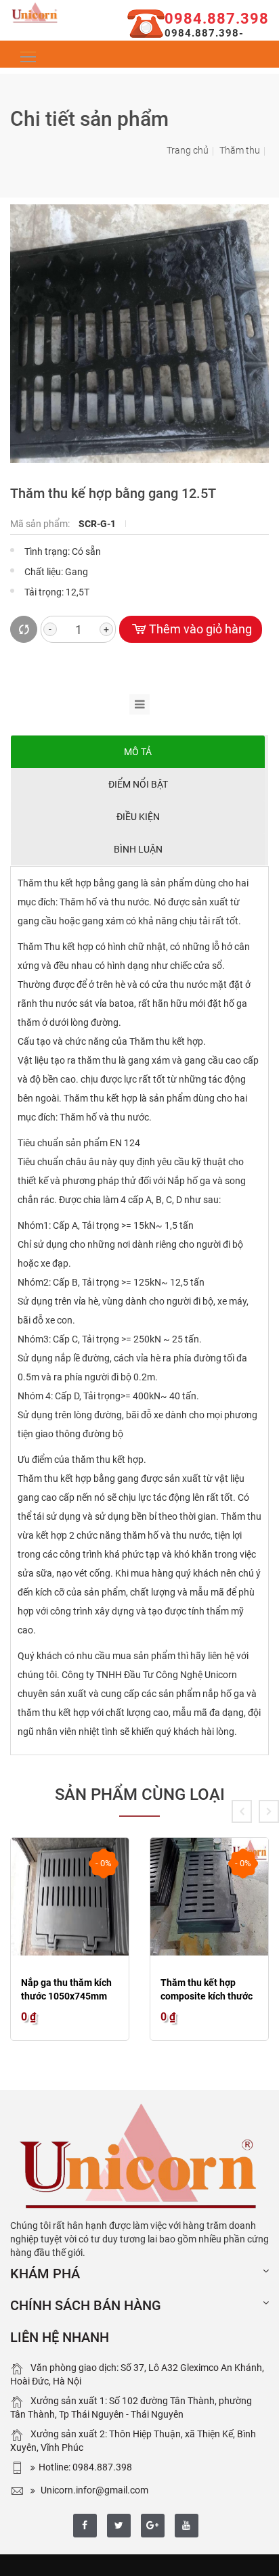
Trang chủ (188, 150)
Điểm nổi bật (138, 784)
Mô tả (138, 752)
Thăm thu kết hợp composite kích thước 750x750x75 (207, 1996)
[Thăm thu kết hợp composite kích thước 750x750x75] (209, 1897)
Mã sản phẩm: (41, 524)
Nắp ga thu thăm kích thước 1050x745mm (66, 1989)
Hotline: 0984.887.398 (85, 2467)
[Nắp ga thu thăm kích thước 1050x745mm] (70, 1897)
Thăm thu (240, 150)
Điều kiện (138, 817)
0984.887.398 (217, 19)
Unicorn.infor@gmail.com (93, 2490)
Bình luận (138, 849)
